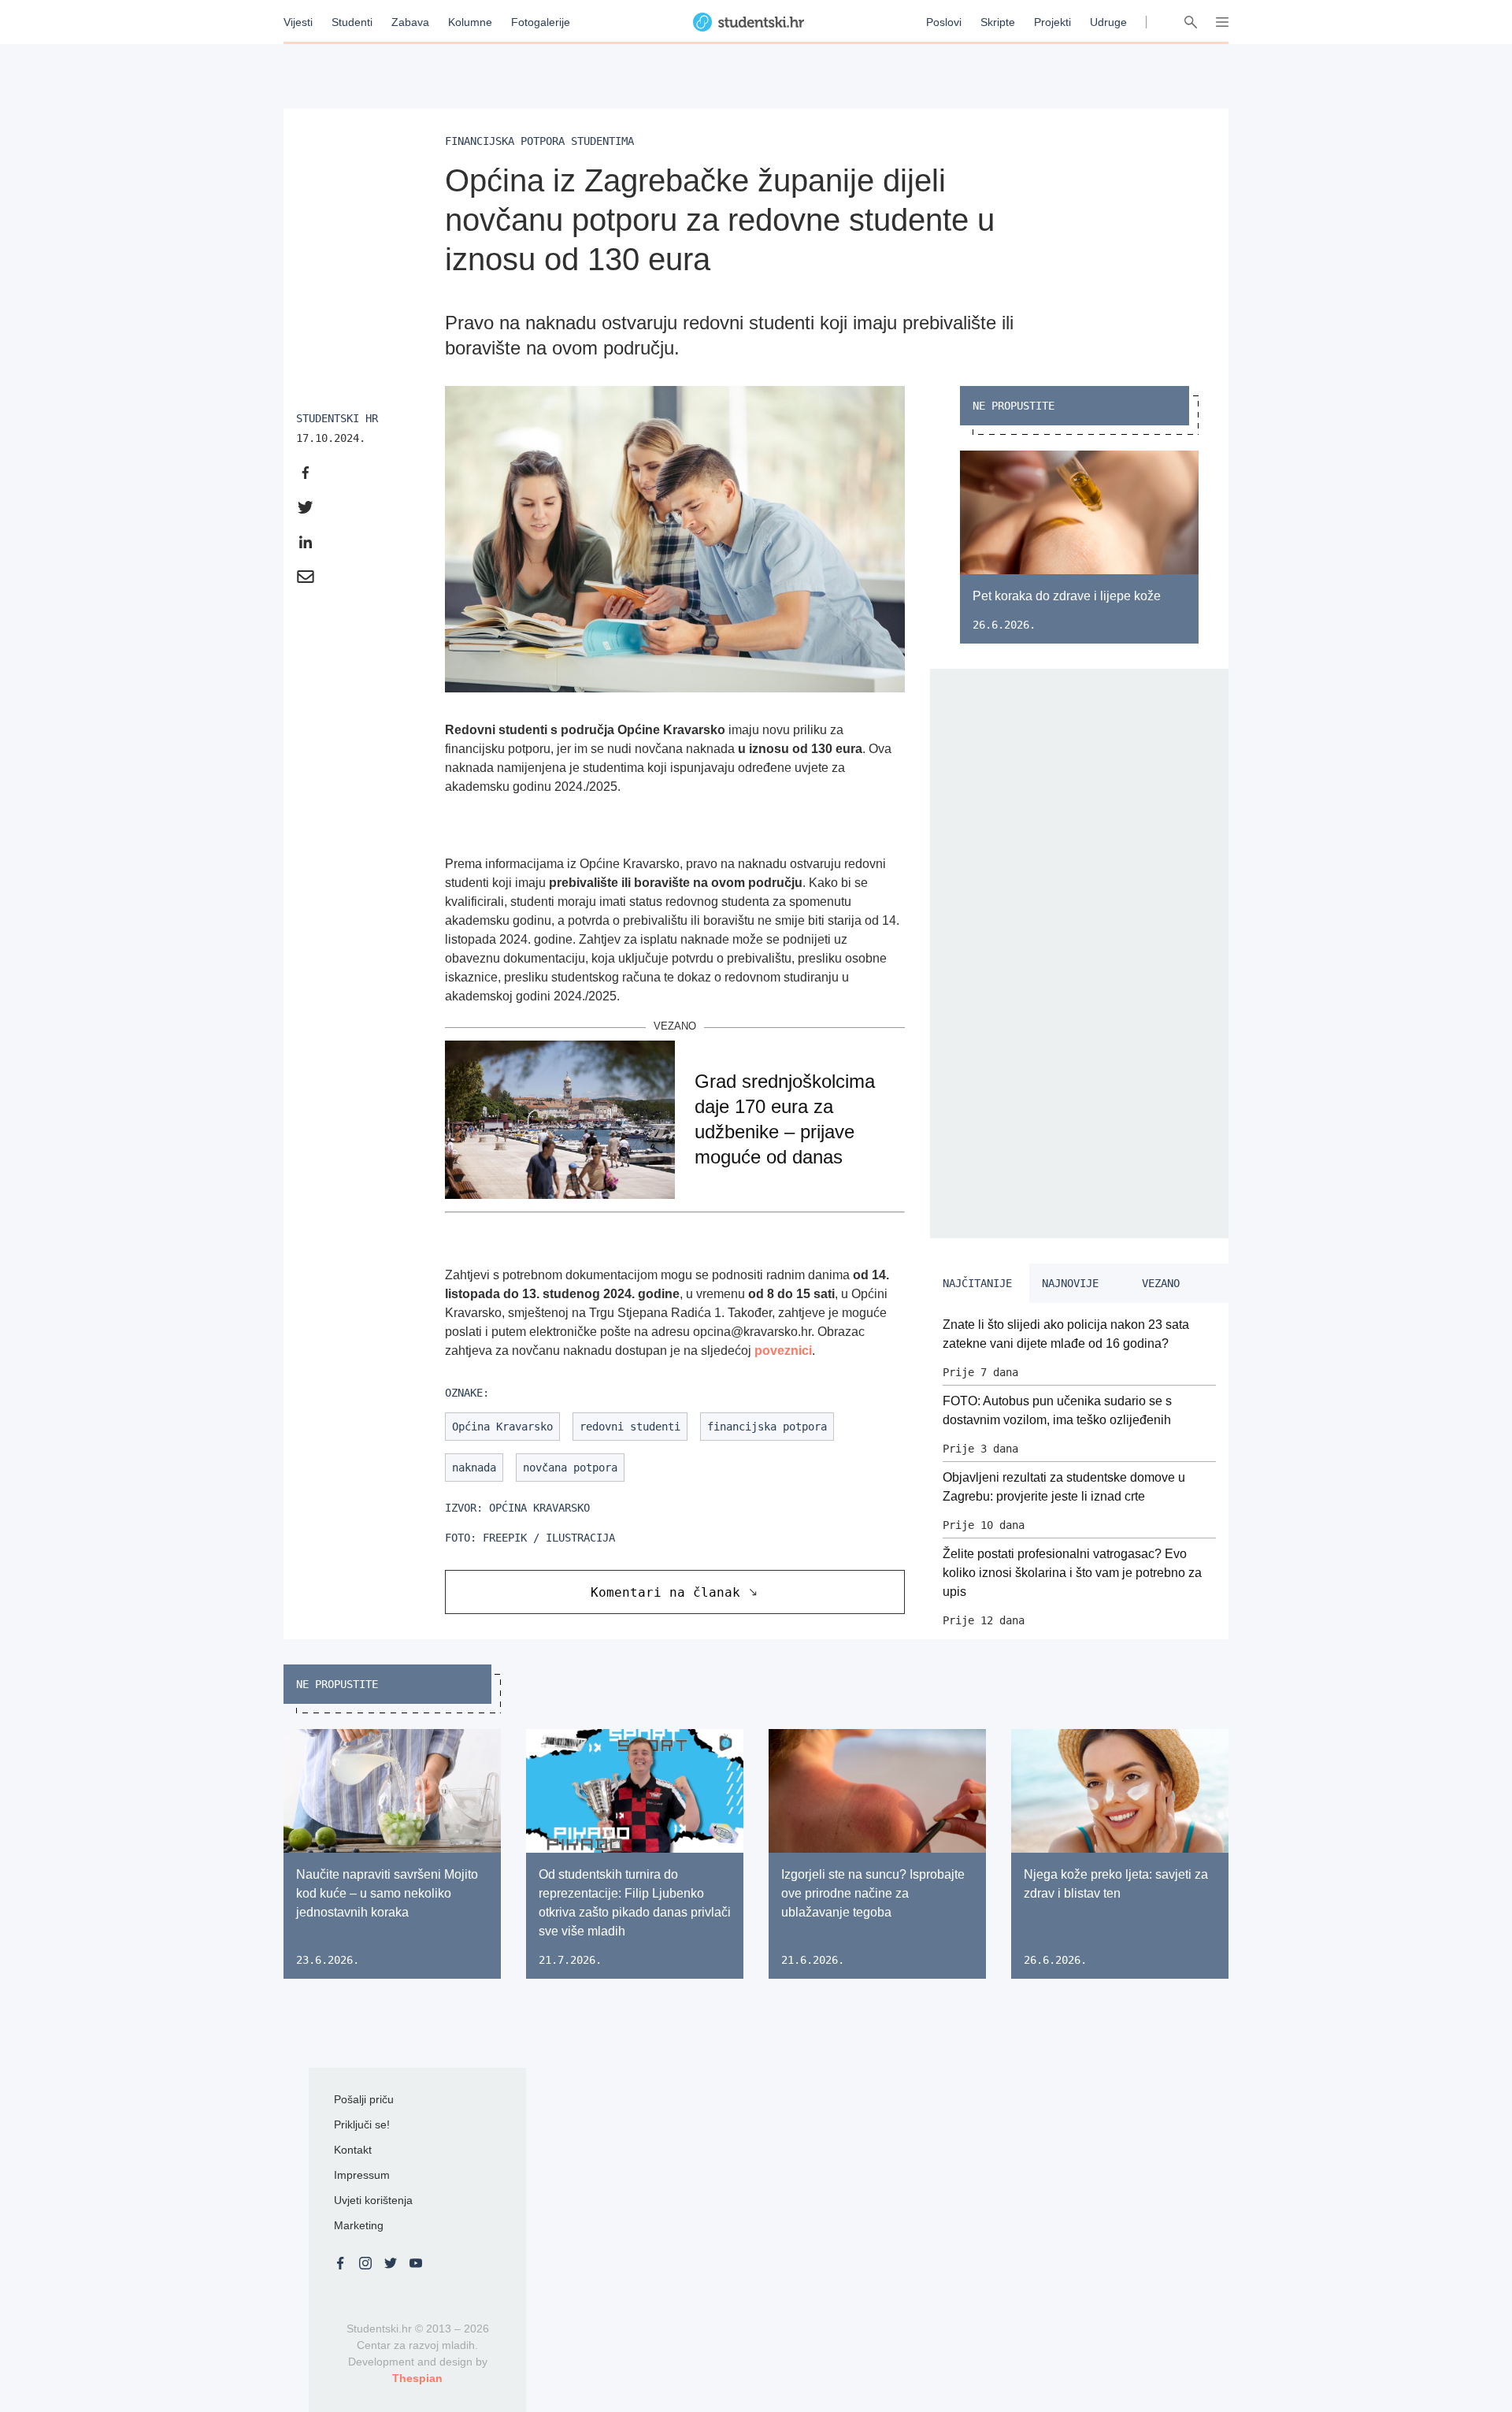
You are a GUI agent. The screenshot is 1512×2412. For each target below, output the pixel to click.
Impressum (362, 2175)
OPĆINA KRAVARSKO (539, 1508)
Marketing (359, 2225)
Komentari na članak (665, 1592)
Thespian (417, 2378)
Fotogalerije (541, 22)
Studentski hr (337, 418)
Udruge (1108, 22)
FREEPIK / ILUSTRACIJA (549, 1538)
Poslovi (944, 22)
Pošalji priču (364, 2099)
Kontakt (353, 2150)
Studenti (352, 22)
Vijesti (298, 22)
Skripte (998, 22)
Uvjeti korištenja (373, 2200)
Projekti (1052, 22)
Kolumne (470, 22)
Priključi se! (362, 2124)
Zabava (410, 22)
